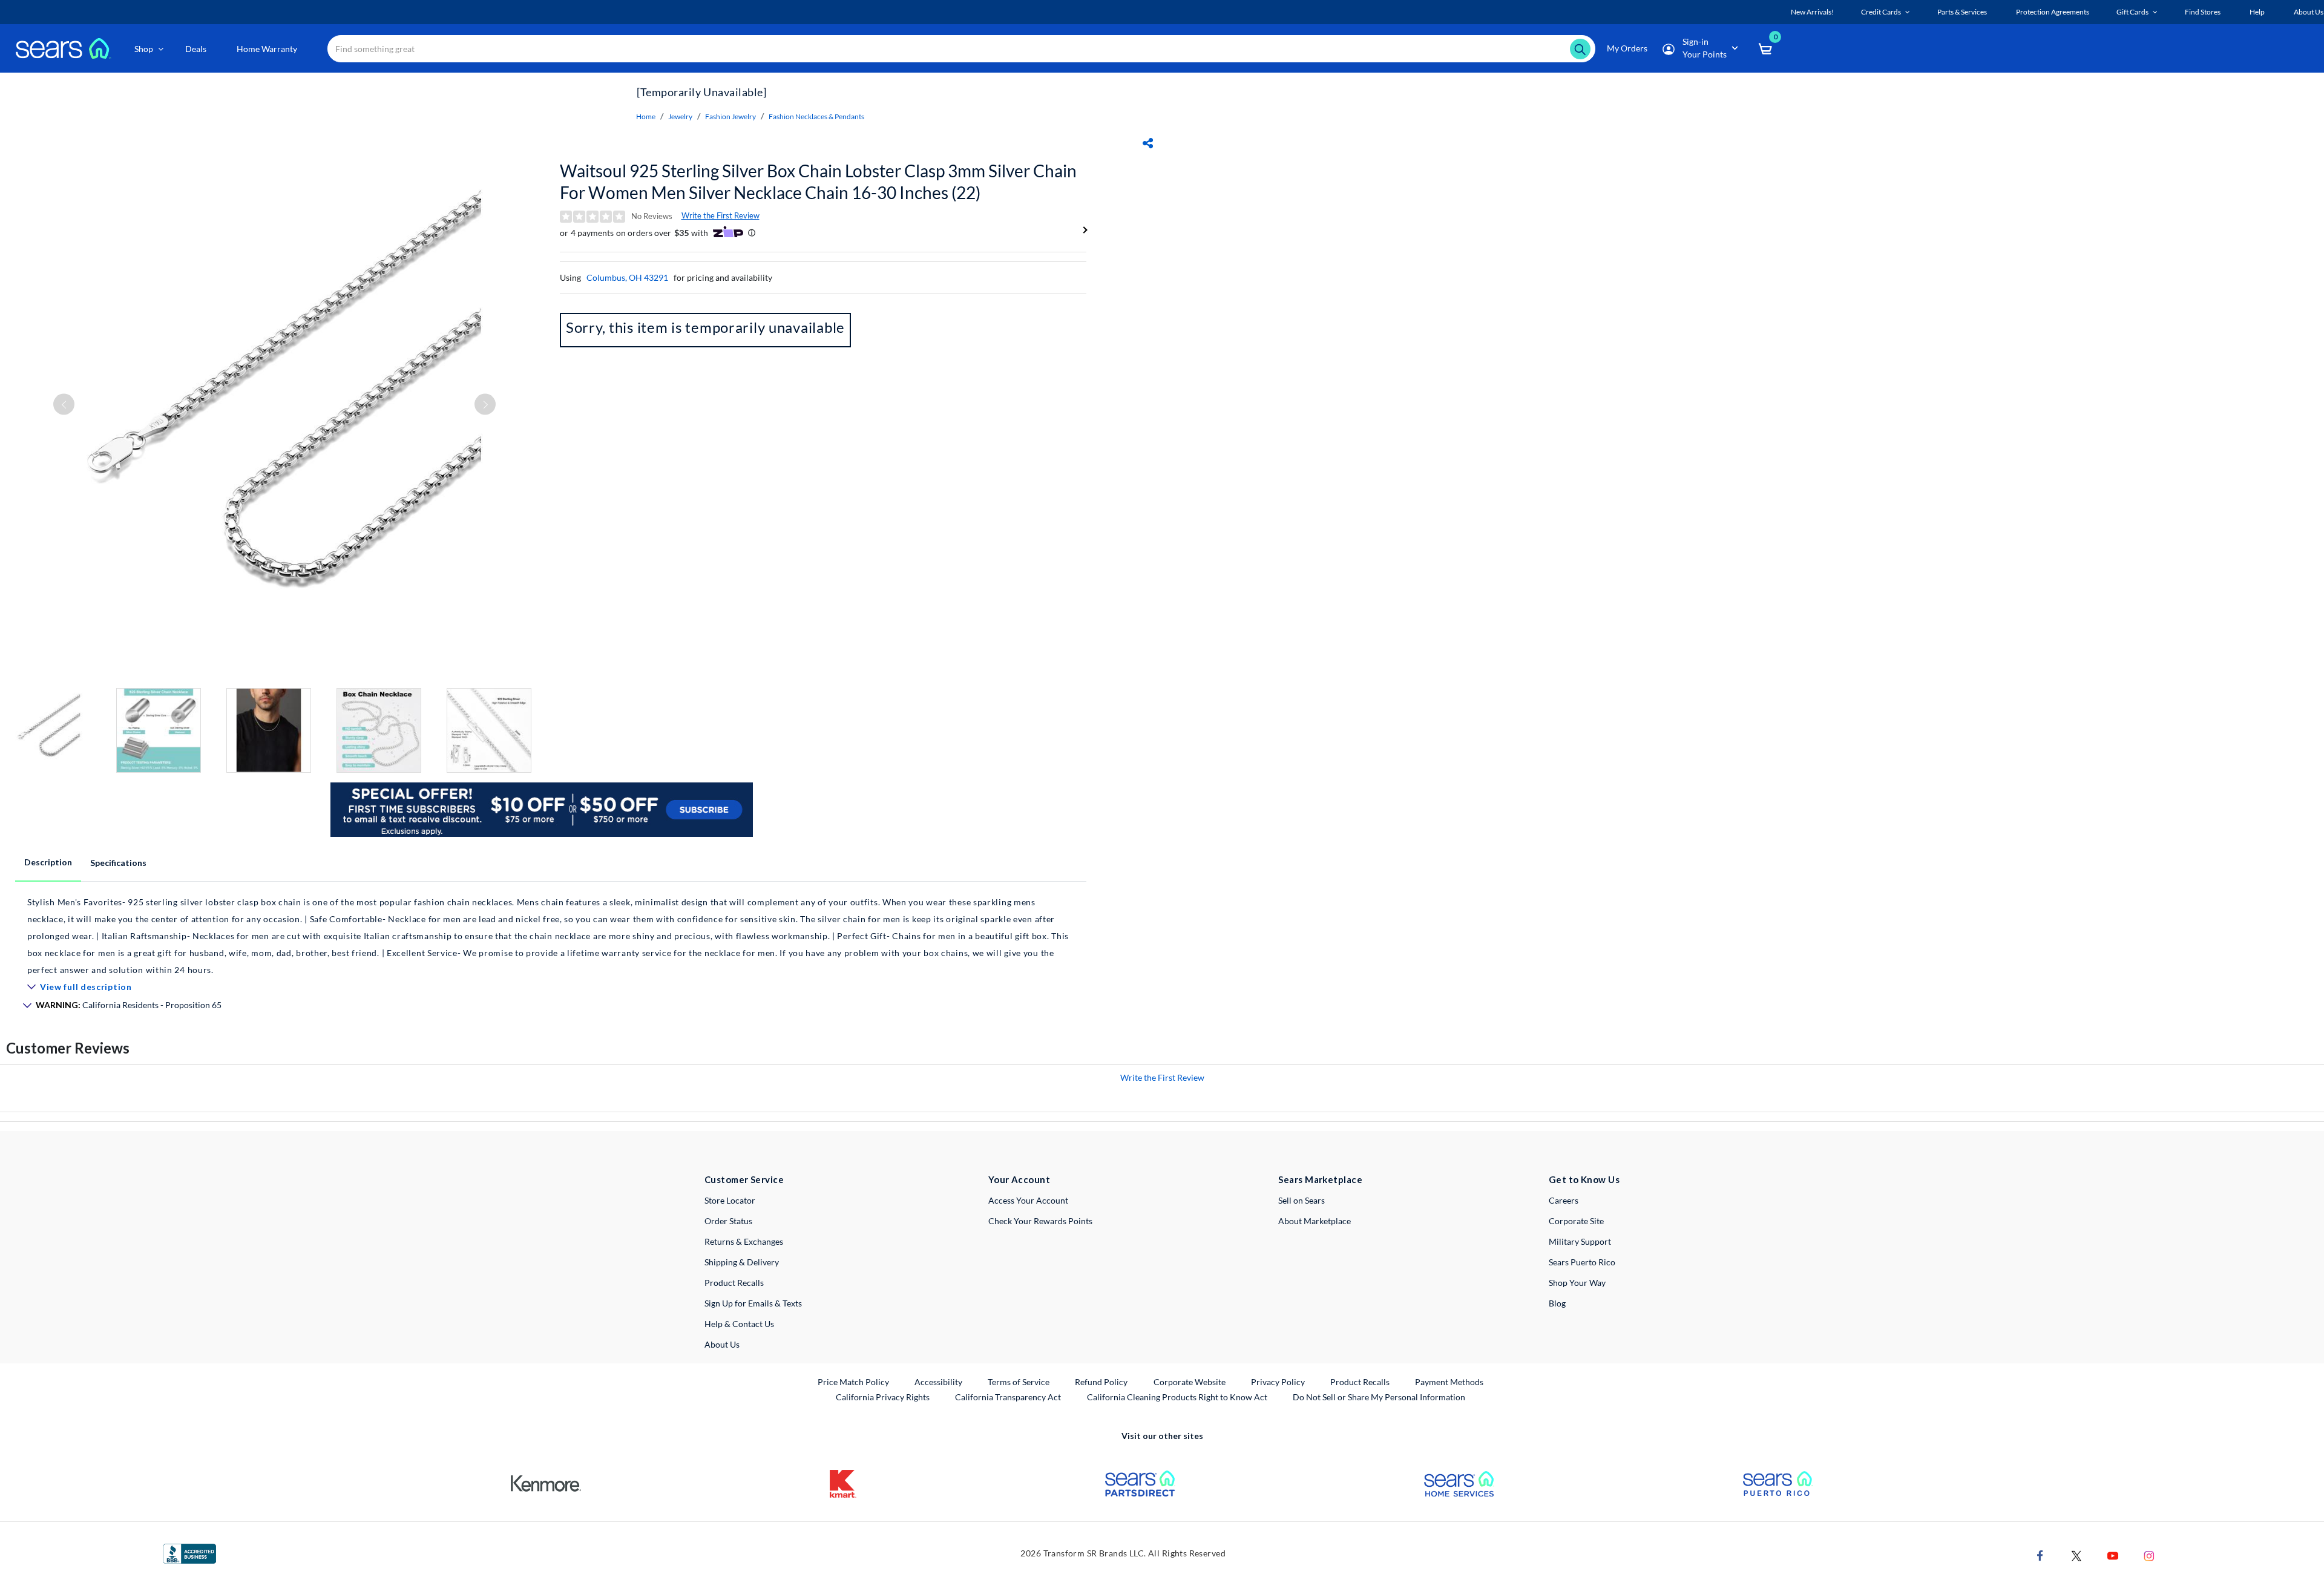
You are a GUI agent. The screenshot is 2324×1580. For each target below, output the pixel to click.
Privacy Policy (1278, 1382)
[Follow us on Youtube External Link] (2113, 1554)
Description (48, 862)
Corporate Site (1576, 1221)
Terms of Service (1019, 1382)
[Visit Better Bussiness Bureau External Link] (189, 1552)
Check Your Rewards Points (1040, 1221)
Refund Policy (1101, 1382)
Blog (1557, 1303)
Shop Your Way (1577, 1283)
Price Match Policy (853, 1382)
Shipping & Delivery (742, 1262)
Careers (1564, 1200)
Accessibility (938, 1382)
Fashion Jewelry (730, 116)
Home (646, 116)
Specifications (118, 863)
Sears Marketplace (1320, 1179)
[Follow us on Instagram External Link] (2149, 1554)
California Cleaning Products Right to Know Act (1177, 1397)
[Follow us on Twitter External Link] (2076, 1554)
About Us (722, 1344)
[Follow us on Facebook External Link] (2040, 1554)
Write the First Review (721, 215)
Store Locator (730, 1200)
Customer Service (744, 1179)
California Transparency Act (1008, 1397)
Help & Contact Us (739, 1324)
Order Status (728, 1221)
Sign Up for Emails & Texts (753, 1303)
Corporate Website (1190, 1382)
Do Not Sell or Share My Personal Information (1379, 1397)
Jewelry (680, 116)
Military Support (1580, 1241)
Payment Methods (1449, 1382)
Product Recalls (734, 1283)
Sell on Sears (1302, 1200)
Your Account (1019, 1179)
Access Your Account (1028, 1200)
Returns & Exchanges (744, 1241)
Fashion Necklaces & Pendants (816, 116)
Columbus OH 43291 (627, 277)
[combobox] (961, 49)
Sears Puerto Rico (1582, 1262)
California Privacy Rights (883, 1397)
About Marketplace (1315, 1221)
